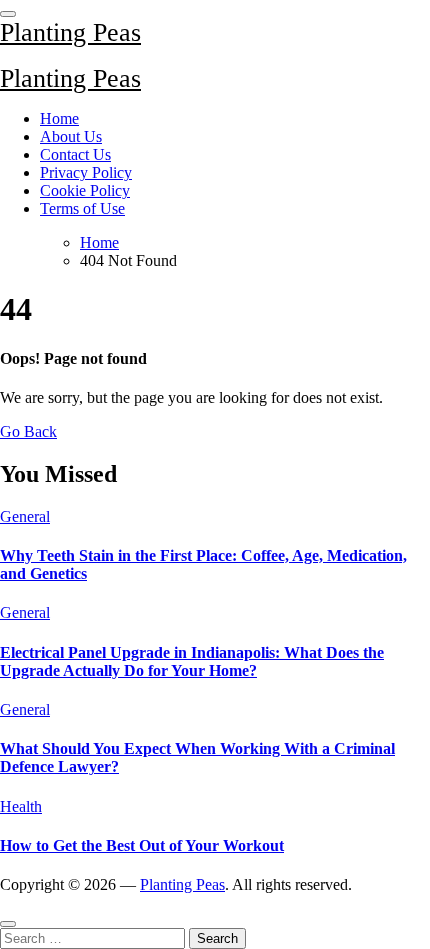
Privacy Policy (86, 172)
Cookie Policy (85, 190)
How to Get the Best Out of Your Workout (142, 845)
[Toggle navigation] (8, 14)
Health (21, 806)
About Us (71, 136)
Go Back (28, 431)
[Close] (8, 924)
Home (59, 118)
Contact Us (75, 154)
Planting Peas (70, 32)
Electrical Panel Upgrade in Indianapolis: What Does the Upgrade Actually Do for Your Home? (192, 661)
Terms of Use (82, 208)
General (25, 516)
